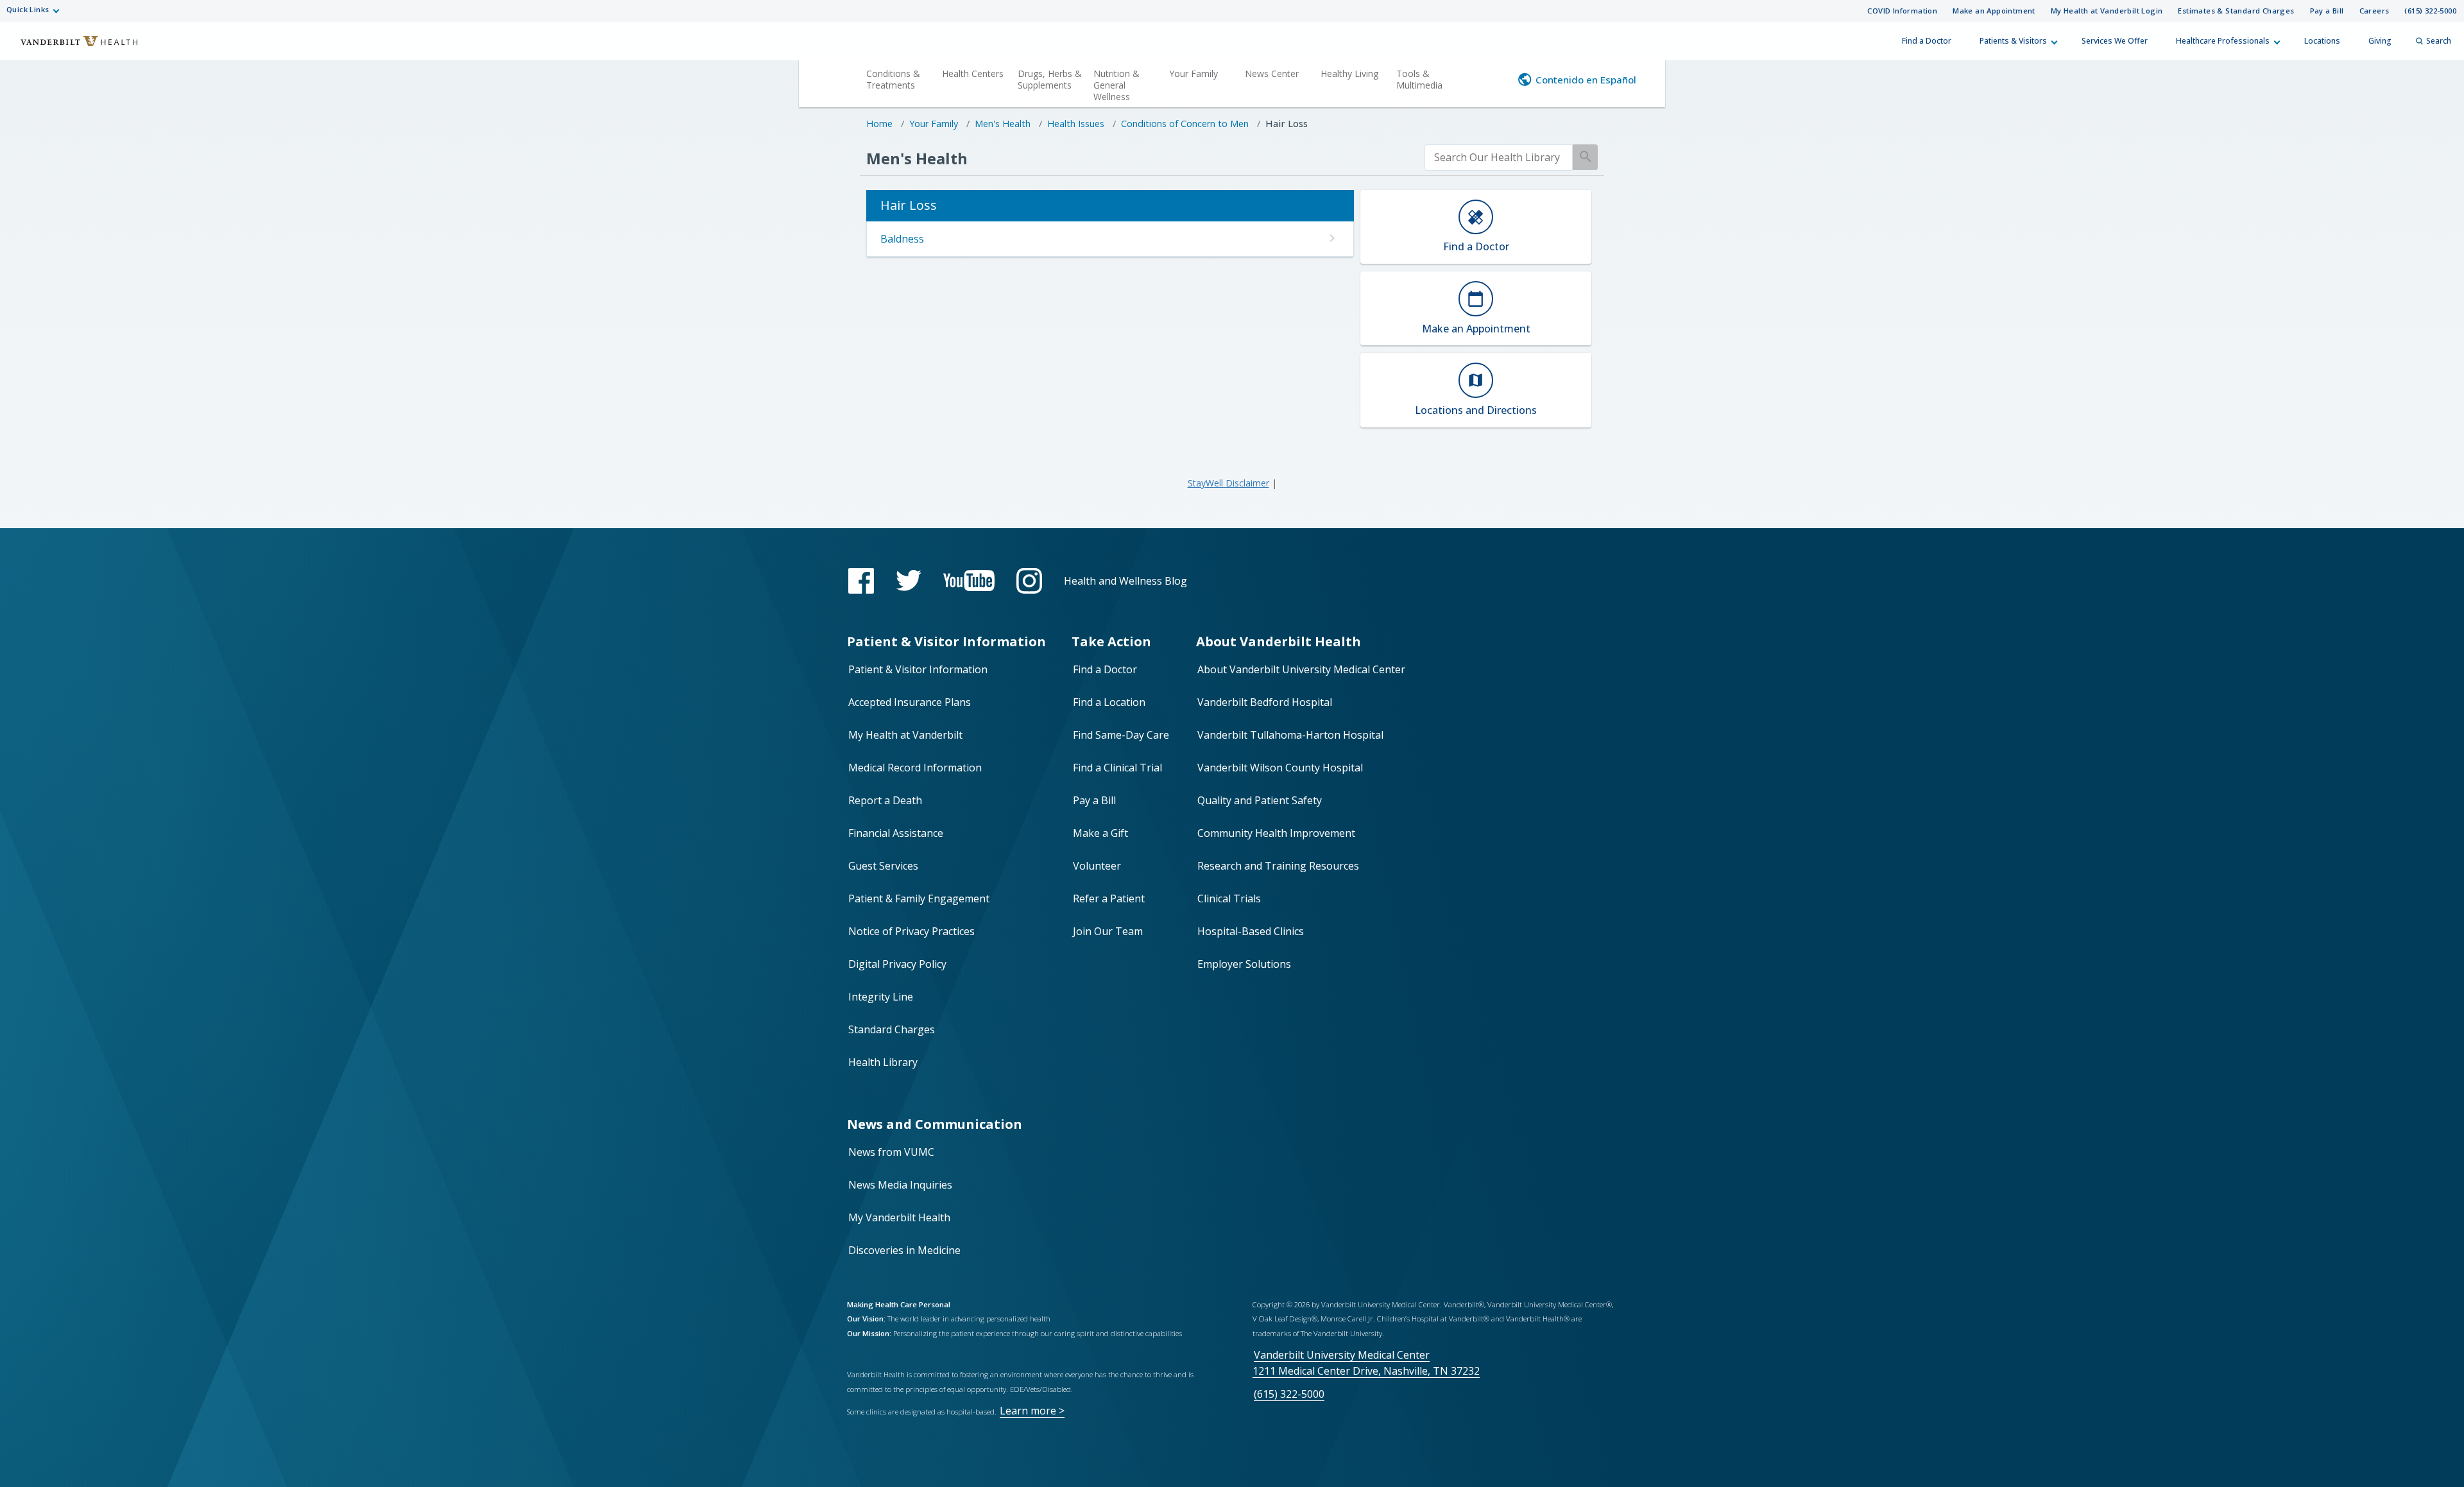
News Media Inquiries (900, 1185)
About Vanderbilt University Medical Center (1301, 669)
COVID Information (1902, 11)
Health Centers (973, 73)
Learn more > (1032, 1411)
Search (2439, 41)
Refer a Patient (1109, 898)
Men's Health (1003, 124)
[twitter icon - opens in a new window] (909, 580)
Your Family (1193, 73)
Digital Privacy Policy (897, 964)
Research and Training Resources (1278, 866)
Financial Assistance (896, 833)
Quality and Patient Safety (1260, 800)
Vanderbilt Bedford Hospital (1265, 702)
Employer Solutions (1244, 964)
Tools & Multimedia (1419, 79)
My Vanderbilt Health (899, 1217)
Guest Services (883, 866)
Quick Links (28, 9)
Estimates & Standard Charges (2236, 11)
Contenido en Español (1586, 80)
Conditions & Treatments (893, 79)
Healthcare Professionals (2223, 41)
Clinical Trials (1229, 898)
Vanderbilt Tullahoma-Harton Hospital (1290, 735)
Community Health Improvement (1276, 833)
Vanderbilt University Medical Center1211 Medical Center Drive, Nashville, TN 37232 (1366, 1363)
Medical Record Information (915, 768)
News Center (1272, 73)
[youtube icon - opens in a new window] (969, 580)
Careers (2374, 11)
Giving (2380, 41)
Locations (2322, 41)
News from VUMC (891, 1152)
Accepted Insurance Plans (910, 702)
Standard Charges (892, 1029)
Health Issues (1076, 124)
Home (879, 124)
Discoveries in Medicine (904, 1250)
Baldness (902, 239)
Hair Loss (1287, 124)
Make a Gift (1100, 833)
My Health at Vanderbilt (905, 735)
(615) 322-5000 (2430, 11)
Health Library (883, 1062)
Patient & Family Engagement (919, 898)
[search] (1499, 158)
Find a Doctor (1927, 41)
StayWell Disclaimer (1228, 483)
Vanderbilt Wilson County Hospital (1280, 768)
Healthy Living (1349, 73)
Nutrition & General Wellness (1116, 85)
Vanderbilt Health (71, 47)
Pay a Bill (2327, 11)
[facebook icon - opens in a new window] (861, 581)
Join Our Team (1108, 931)
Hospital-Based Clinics (1251, 931)
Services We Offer (2115, 41)
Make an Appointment (1994, 11)
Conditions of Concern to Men (1185, 124)
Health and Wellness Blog (1125, 581)
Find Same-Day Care (1121, 735)
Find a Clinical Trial (1117, 768)
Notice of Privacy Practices (911, 931)
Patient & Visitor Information (918, 669)
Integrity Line (881, 997)
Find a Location (1109, 702)
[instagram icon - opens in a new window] (1029, 581)
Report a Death (885, 800)
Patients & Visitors (2013, 41)
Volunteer (1097, 866)
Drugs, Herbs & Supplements (1050, 79)
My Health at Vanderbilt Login (2107, 11)
